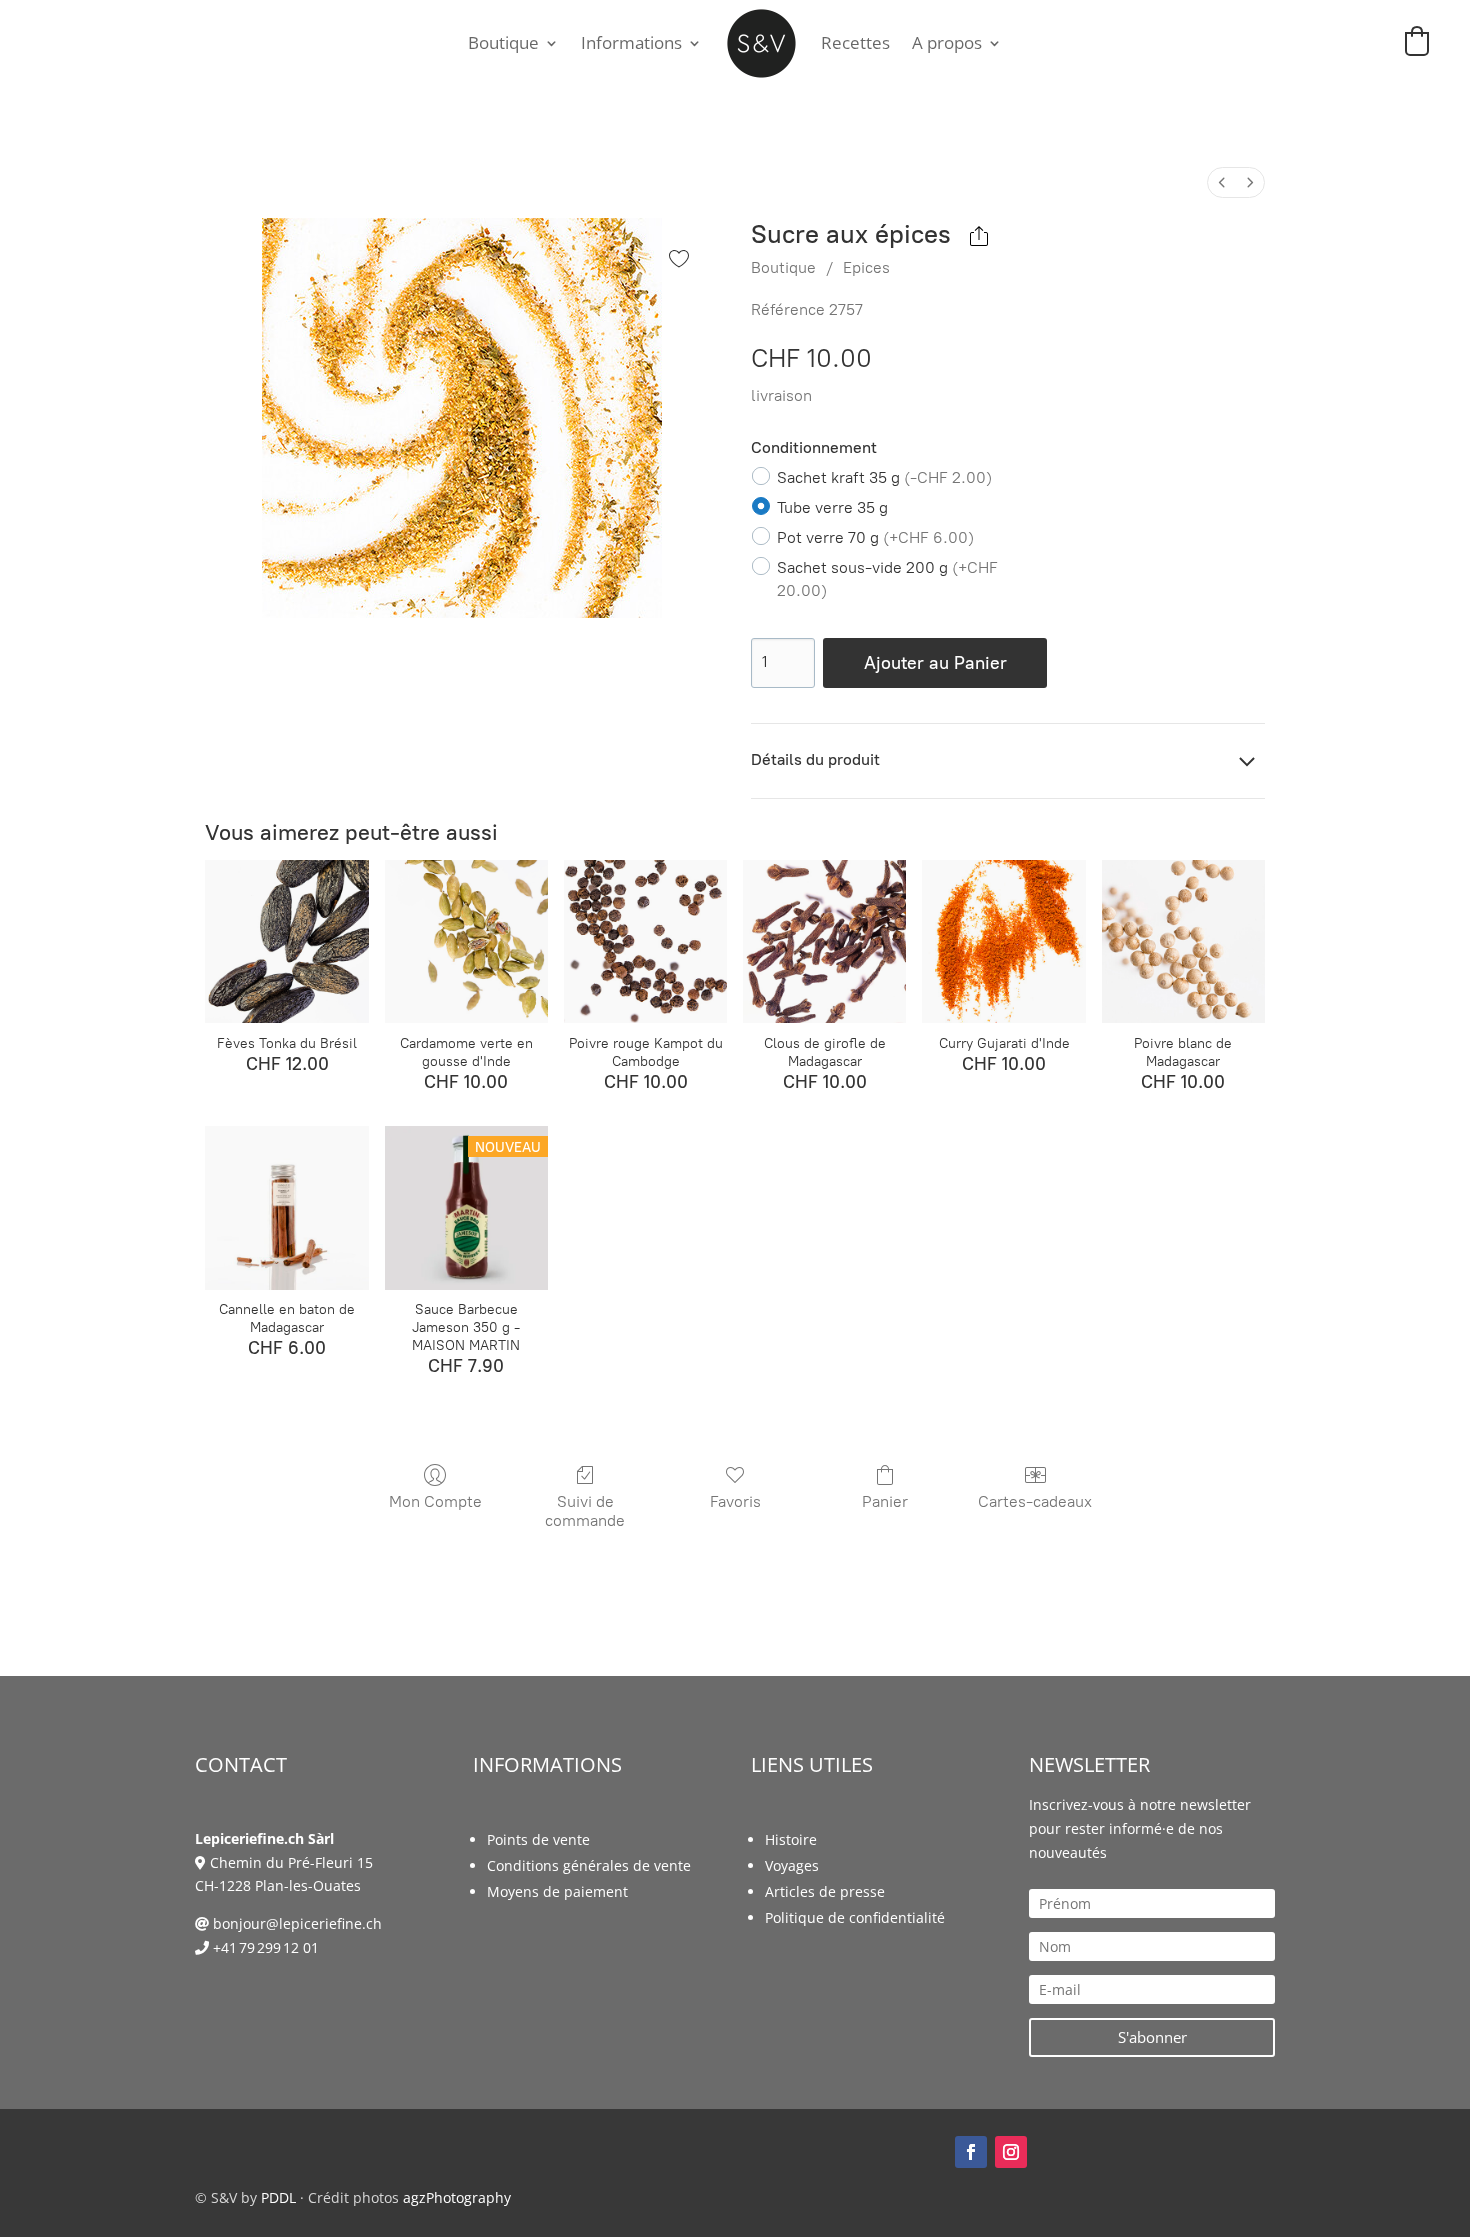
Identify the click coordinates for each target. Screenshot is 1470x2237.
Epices (866, 267)
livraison (781, 395)
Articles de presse (825, 1891)
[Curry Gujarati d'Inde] (1003, 941)
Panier (885, 1501)
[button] (1417, 41)
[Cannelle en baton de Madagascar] (286, 1207)
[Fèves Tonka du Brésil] (286, 941)
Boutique (503, 42)
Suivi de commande (585, 1511)
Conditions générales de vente (589, 1865)
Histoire (791, 1839)
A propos (947, 42)
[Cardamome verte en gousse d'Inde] (466, 941)
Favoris (735, 1501)
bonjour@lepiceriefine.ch (297, 1923)
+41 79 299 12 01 (266, 1947)
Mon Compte (435, 1501)
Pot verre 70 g (875, 537)
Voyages (792, 1865)
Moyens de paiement (557, 1891)
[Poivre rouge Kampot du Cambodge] (645, 941)
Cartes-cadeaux (1035, 1501)
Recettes (855, 42)
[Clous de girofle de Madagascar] (824, 941)
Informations (631, 42)
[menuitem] (1222, 182)
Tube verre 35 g (832, 507)
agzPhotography (457, 2197)
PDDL (278, 2197)
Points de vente (538, 1839)
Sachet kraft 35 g (884, 476)
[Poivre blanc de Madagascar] (1183, 941)
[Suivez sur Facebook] (971, 2152)
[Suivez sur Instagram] (1011, 2152)
